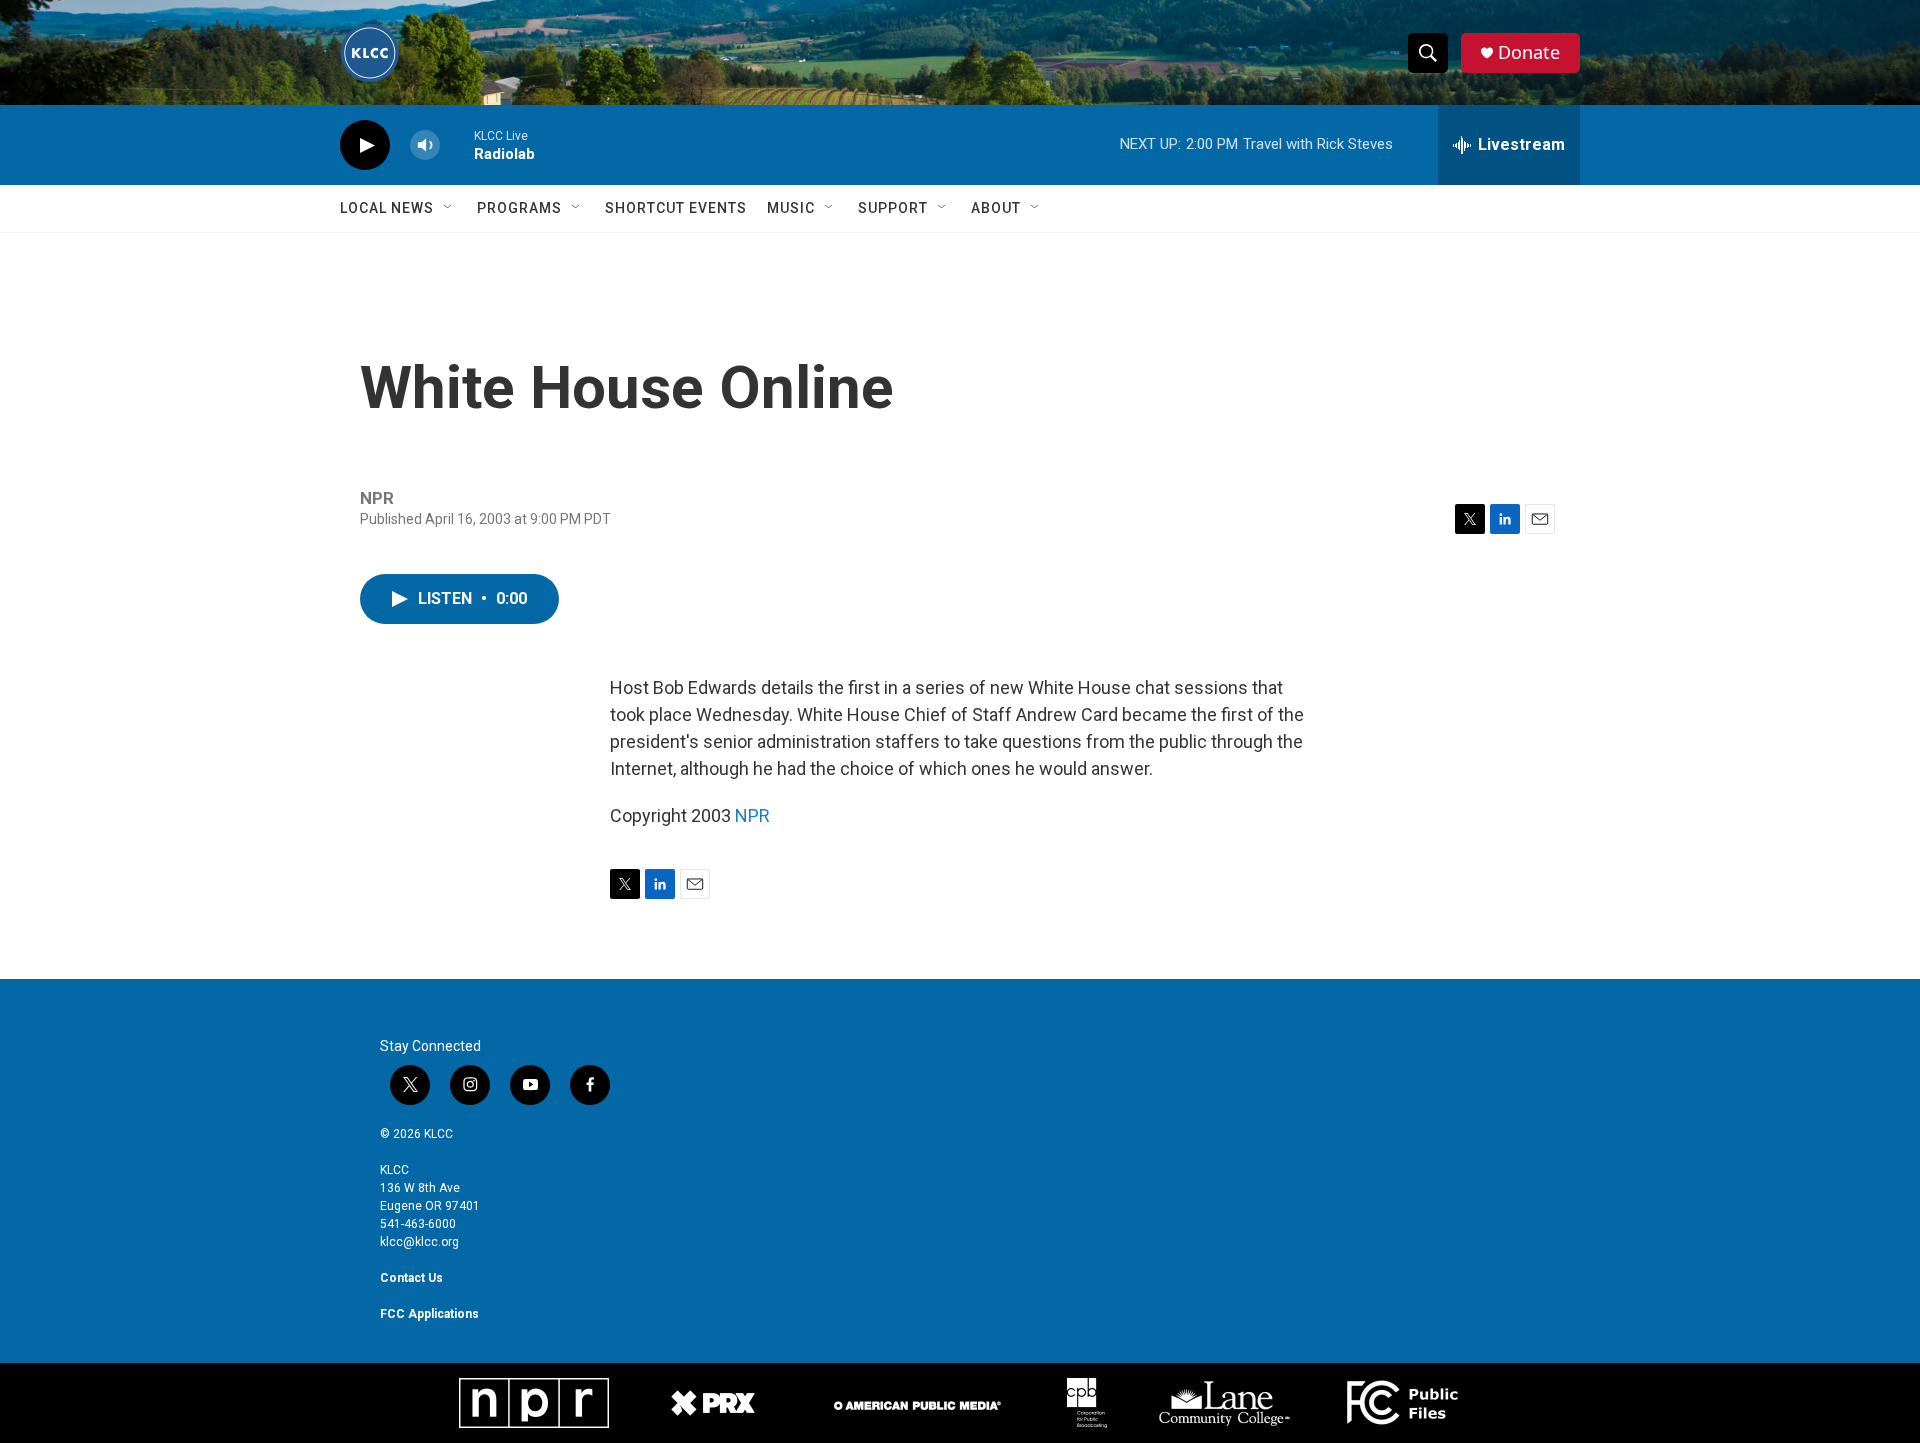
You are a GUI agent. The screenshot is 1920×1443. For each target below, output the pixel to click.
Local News (387, 208)
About (996, 208)
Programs (519, 208)
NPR (752, 815)
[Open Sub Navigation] (449, 208)
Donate (1529, 52)
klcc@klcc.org (419, 1242)
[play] (365, 145)
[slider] (457, 144)
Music (791, 208)
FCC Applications (429, 1314)
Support (893, 208)
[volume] (425, 145)
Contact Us (411, 1278)
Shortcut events (676, 208)
